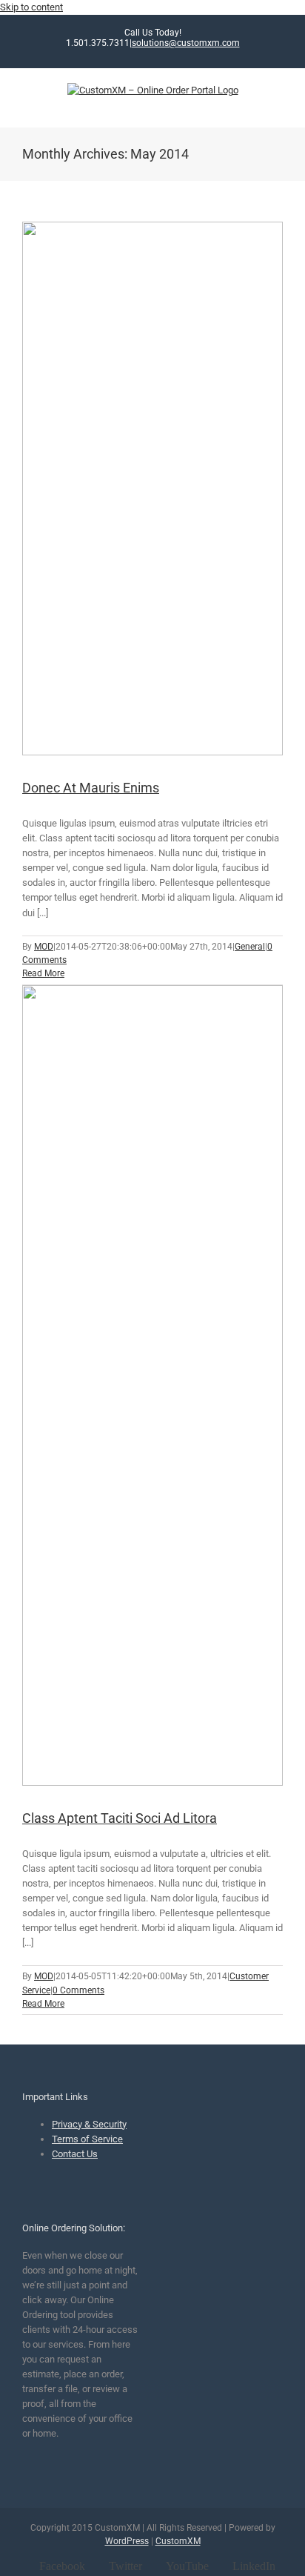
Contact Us (75, 2154)
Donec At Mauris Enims (91, 788)
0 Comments (78, 1990)
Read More (43, 973)
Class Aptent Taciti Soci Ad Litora (120, 1818)
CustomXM (178, 2541)
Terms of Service (87, 2139)
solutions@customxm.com (186, 43)
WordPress (127, 2541)
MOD (44, 947)
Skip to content (31, 7)
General (250, 947)
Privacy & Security (89, 2124)
